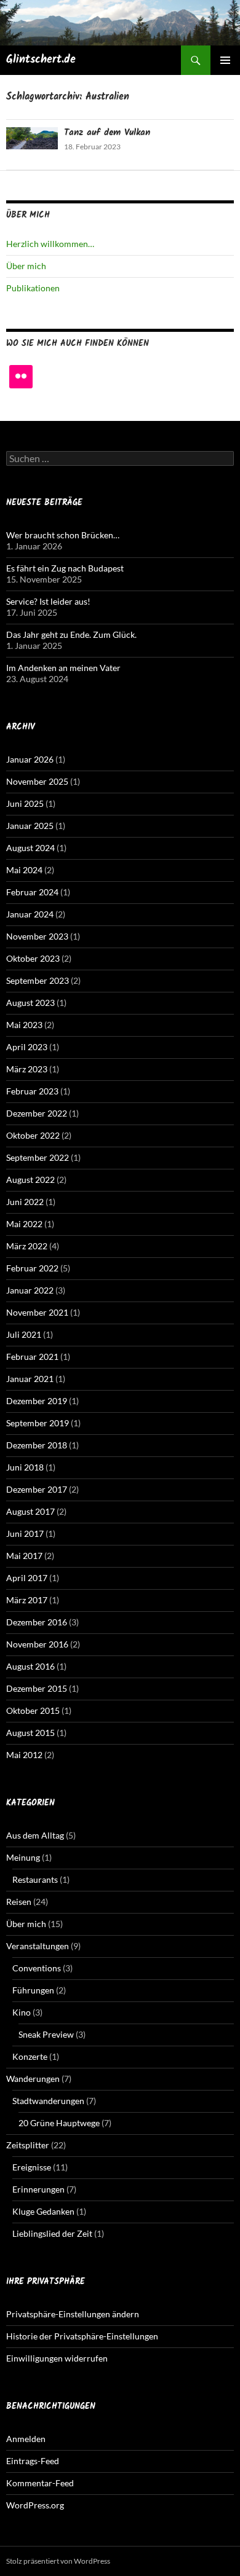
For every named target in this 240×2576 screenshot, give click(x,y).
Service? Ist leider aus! (48, 601)
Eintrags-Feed (33, 2461)
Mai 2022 (24, 1224)
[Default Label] (21, 377)
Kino (22, 2012)
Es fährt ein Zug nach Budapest (65, 568)
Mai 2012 (24, 1755)
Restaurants (35, 1879)
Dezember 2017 (37, 1489)
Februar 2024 (32, 892)
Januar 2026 (30, 759)
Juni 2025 (25, 803)
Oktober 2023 (33, 958)
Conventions (37, 1968)
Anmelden (26, 2439)
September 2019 (38, 1423)
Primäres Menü (225, 60)
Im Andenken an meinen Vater (63, 668)
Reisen (19, 1902)
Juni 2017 (25, 1533)
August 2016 (30, 1666)
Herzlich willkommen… (50, 244)
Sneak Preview (46, 2034)
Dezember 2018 (37, 1445)
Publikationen (33, 288)
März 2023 (27, 1069)
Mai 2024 (24, 870)
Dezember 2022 (37, 1113)
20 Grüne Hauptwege (59, 2123)
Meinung (23, 1857)
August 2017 (30, 1511)
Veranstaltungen (38, 1946)
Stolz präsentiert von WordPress (58, 2561)
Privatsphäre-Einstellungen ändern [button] (73, 2314)
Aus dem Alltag (35, 1835)
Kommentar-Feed (40, 2483)
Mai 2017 (24, 1556)
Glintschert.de (41, 60)
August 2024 (30, 848)
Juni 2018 (25, 1467)
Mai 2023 (24, 1025)
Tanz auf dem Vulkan (107, 133)
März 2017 (27, 1600)
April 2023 (27, 1047)
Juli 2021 (24, 1334)
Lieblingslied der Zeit (52, 2233)
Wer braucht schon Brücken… (63, 535)
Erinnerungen (38, 2189)
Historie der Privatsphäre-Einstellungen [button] (82, 2336)
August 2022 (30, 1180)
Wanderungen (33, 2079)
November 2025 (37, 781)
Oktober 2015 (33, 1710)
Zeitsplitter (28, 2145)
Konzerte (30, 2056)
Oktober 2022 (33, 1135)
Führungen (33, 1990)
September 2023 (38, 980)
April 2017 (27, 1578)
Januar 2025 (30, 826)
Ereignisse (32, 2167)
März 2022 (27, 1246)
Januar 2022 (30, 1290)
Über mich (26, 266)
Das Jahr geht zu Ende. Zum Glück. (71, 634)
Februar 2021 (32, 1357)
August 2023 (30, 1003)
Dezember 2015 (37, 1688)
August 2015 (30, 1733)
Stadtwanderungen (48, 2101)
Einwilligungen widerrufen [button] (57, 2358)
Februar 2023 (32, 1091)
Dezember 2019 (37, 1401)
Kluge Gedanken (43, 2211)
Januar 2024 (30, 914)
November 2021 (37, 1312)
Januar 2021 (30, 1379)
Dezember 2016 (37, 1622)
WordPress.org (35, 2505)
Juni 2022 (25, 1202)
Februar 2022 (32, 1268)
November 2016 (37, 1644)
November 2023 (37, 936)
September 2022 (38, 1157)
